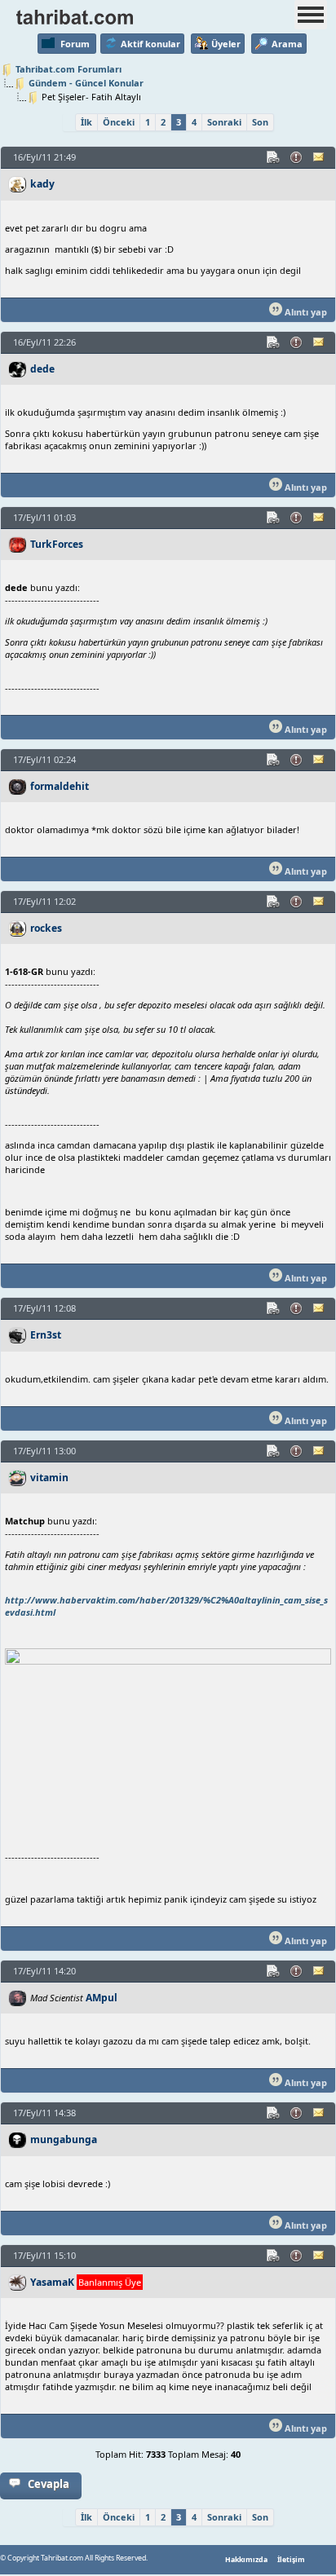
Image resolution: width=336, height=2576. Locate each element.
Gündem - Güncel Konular (86, 83)
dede (42, 369)
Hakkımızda (246, 2560)
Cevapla (49, 2484)
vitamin (49, 1478)
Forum (75, 44)
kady (42, 184)
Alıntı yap (305, 312)
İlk (86, 122)
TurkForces (57, 544)
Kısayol (274, 157)
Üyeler (226, 44)
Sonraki (224, 122)
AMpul (102, 1998)
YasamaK (52, 2282)
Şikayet (297, 157)
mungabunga (64, 2139)
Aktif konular (150, 44)
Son (260, 122)
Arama (287, 44)
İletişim (291, 2560)
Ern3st (46, 1335)
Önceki (119, 122)
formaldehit (60, 786)
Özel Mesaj (320, 157)
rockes (46, 928)
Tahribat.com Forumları (69, 69)
